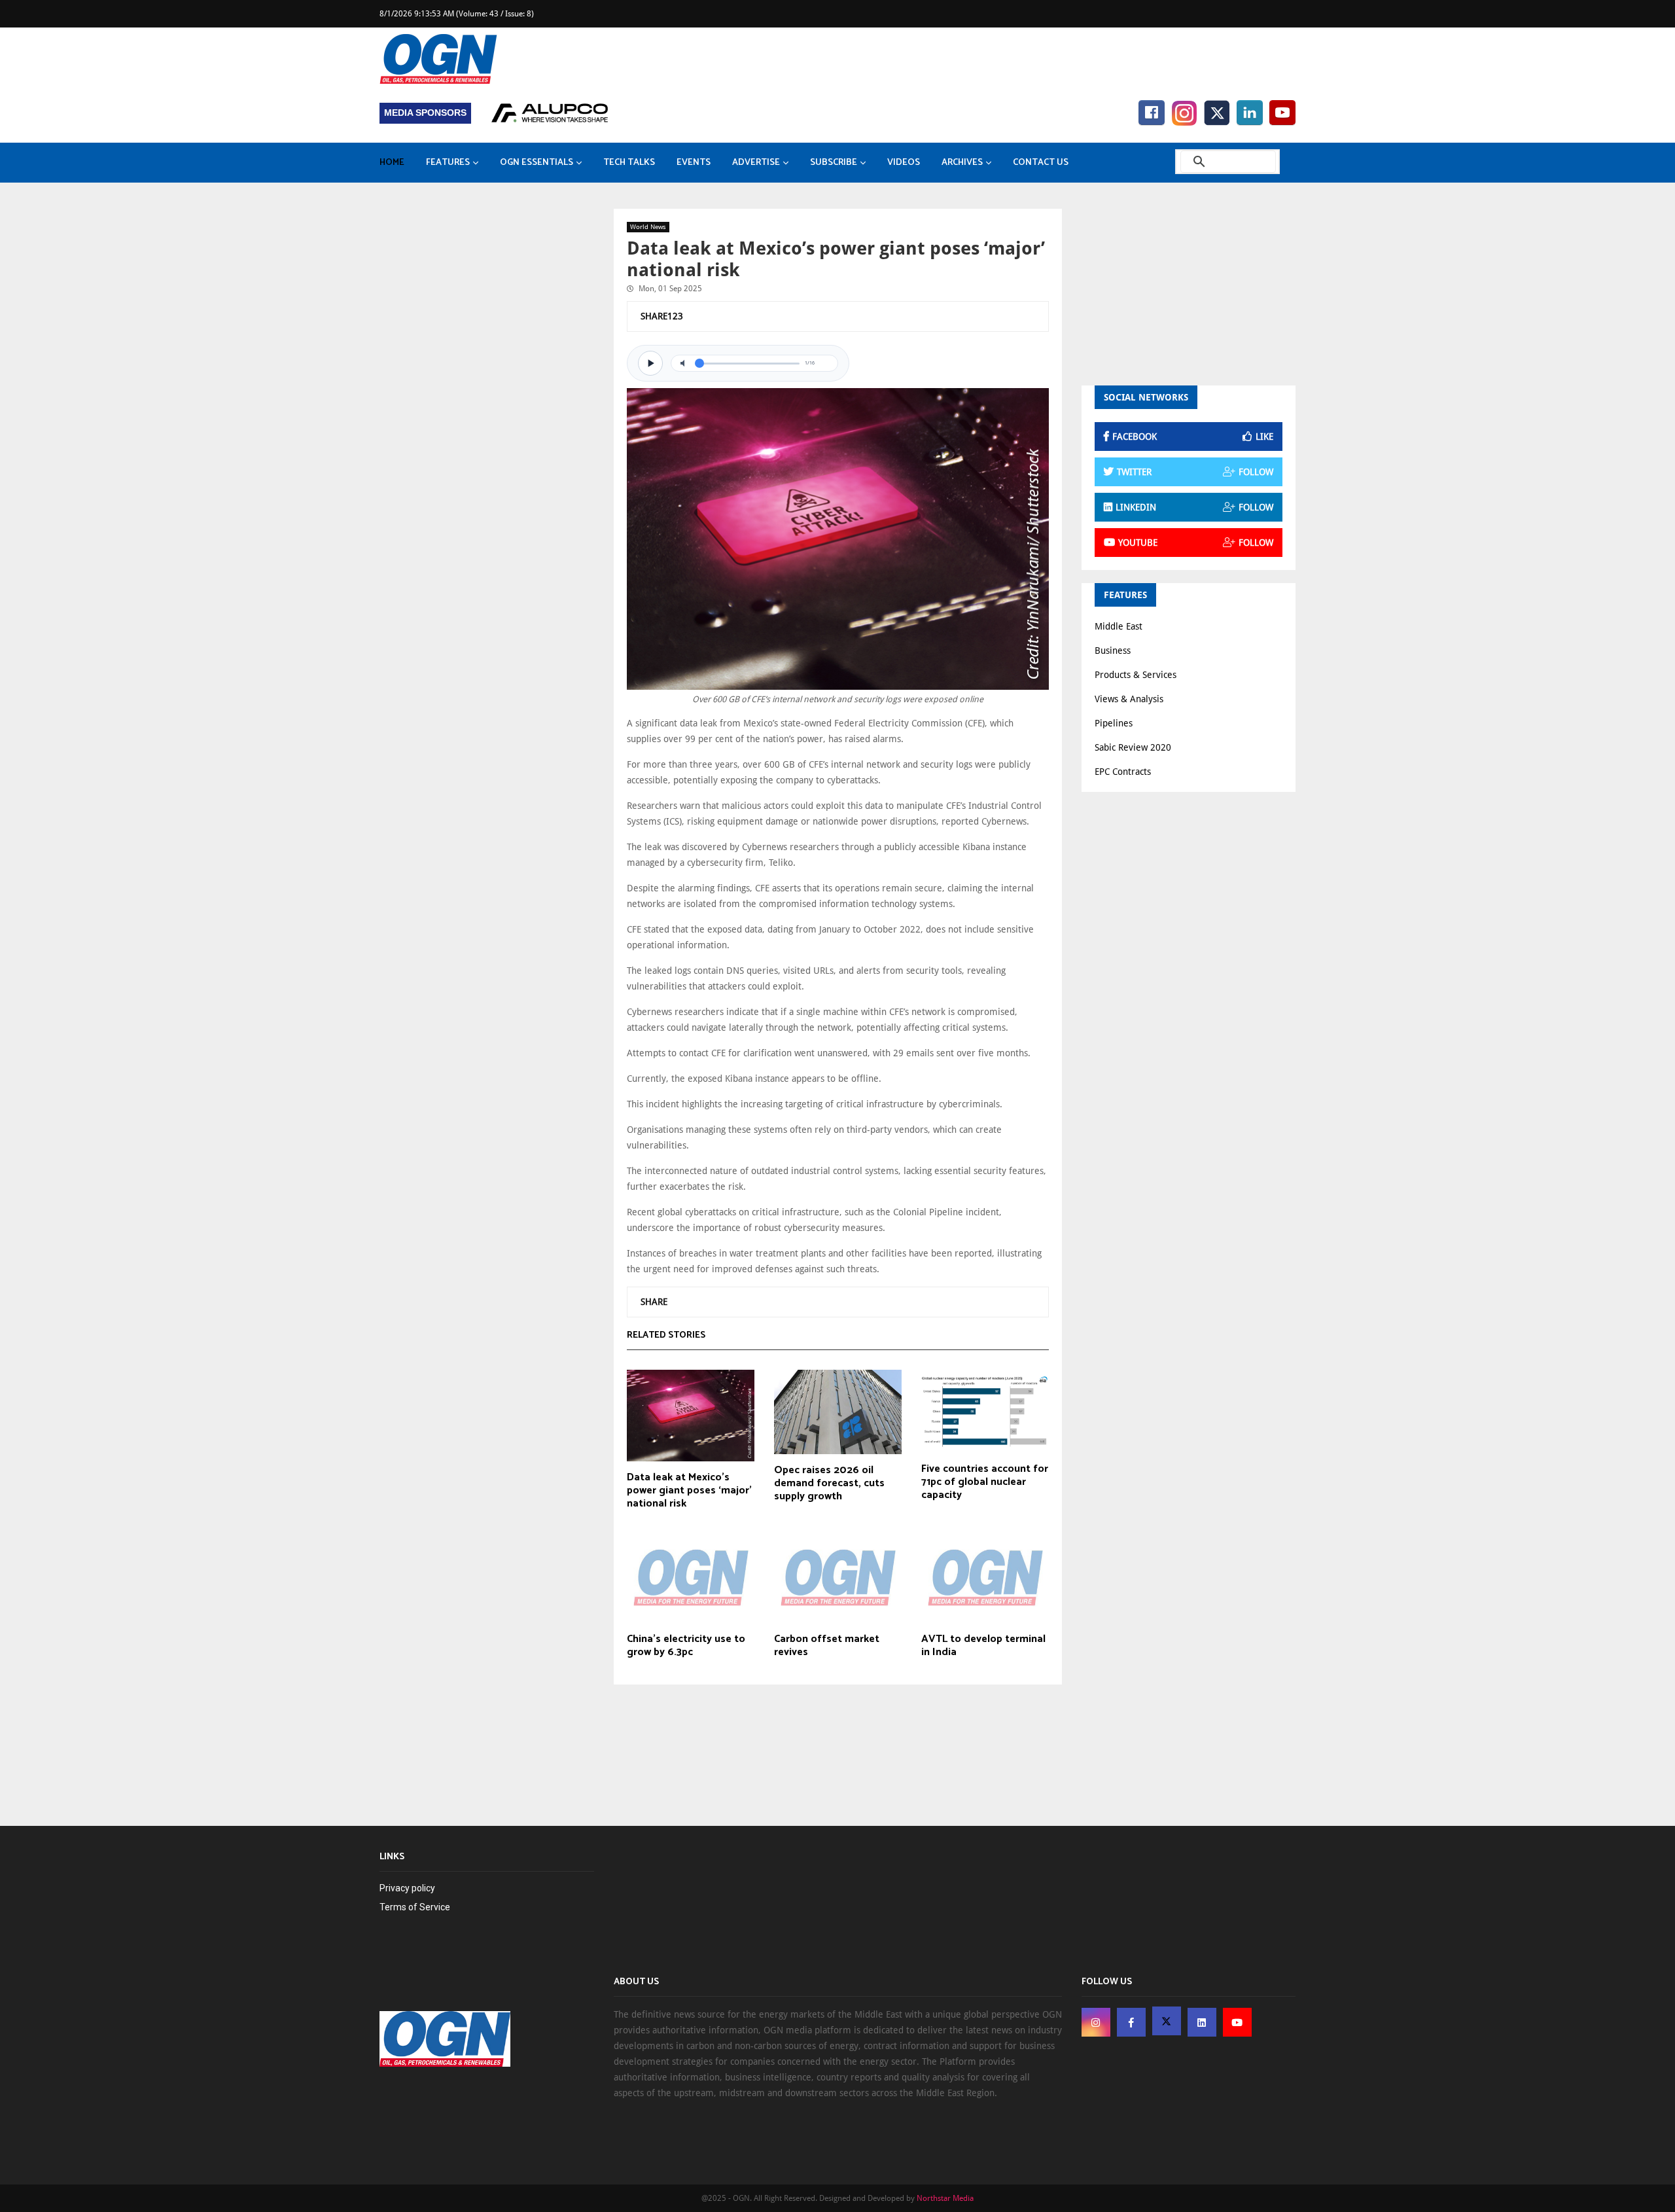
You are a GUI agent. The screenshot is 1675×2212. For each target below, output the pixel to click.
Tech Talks (629, 163)
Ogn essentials (537, 163)
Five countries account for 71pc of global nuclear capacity (985, 1482)
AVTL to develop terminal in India (983, 1646)
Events (694, 163)
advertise (756, 163)
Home (392, 163)
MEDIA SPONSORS (425, 113)
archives (962, 163)
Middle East (1119, 626)
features (448, 163)
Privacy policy (407, 1888)
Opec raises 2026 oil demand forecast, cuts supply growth (829, 1484)
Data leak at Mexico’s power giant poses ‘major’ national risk (689, 1491)
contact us (1041, 163)
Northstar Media (945, 2198)
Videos (904, 163)
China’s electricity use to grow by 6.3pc (686, 1646)
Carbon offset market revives (827, 1646)
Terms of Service (415, 1907)
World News (648, 227)
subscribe (834, 163)
